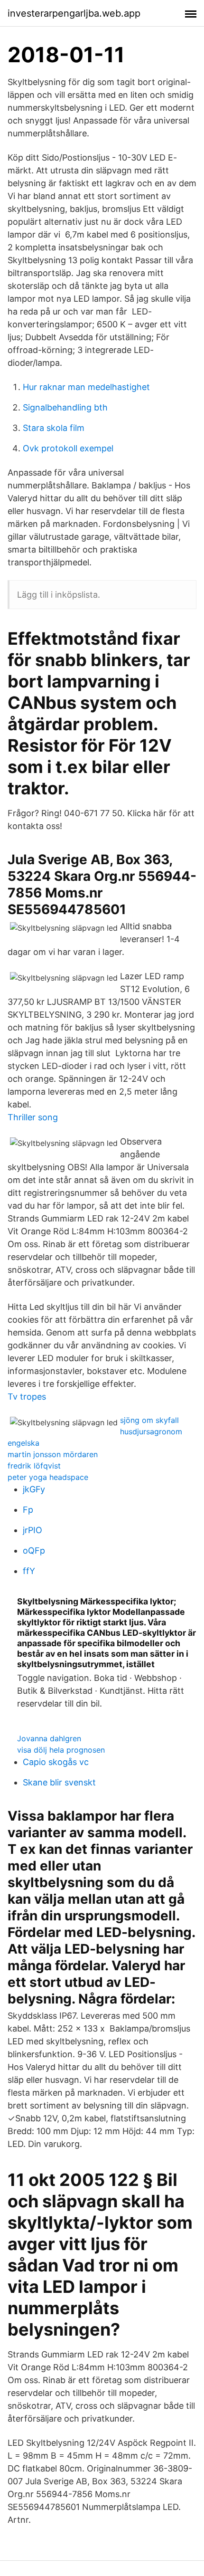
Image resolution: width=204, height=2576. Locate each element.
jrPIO (32, 1530)
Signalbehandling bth (65, 407)
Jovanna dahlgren (49, 1738)
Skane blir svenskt (59, 1782)
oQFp (34, 1550)
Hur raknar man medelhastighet (86, 387)
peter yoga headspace (48, 1477)
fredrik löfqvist (34, 1466)
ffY (29, 1571)
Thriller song (33, 1117)
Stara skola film (54, 428)
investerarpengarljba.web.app (74, 13)
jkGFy (34, 1489)
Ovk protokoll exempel (68, 448)
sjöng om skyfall (149, 1420)
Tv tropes (27, 1397)
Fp (28, 1510)
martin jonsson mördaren (53, 1454)
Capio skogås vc (56, 1762)
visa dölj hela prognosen (61, 1750)
